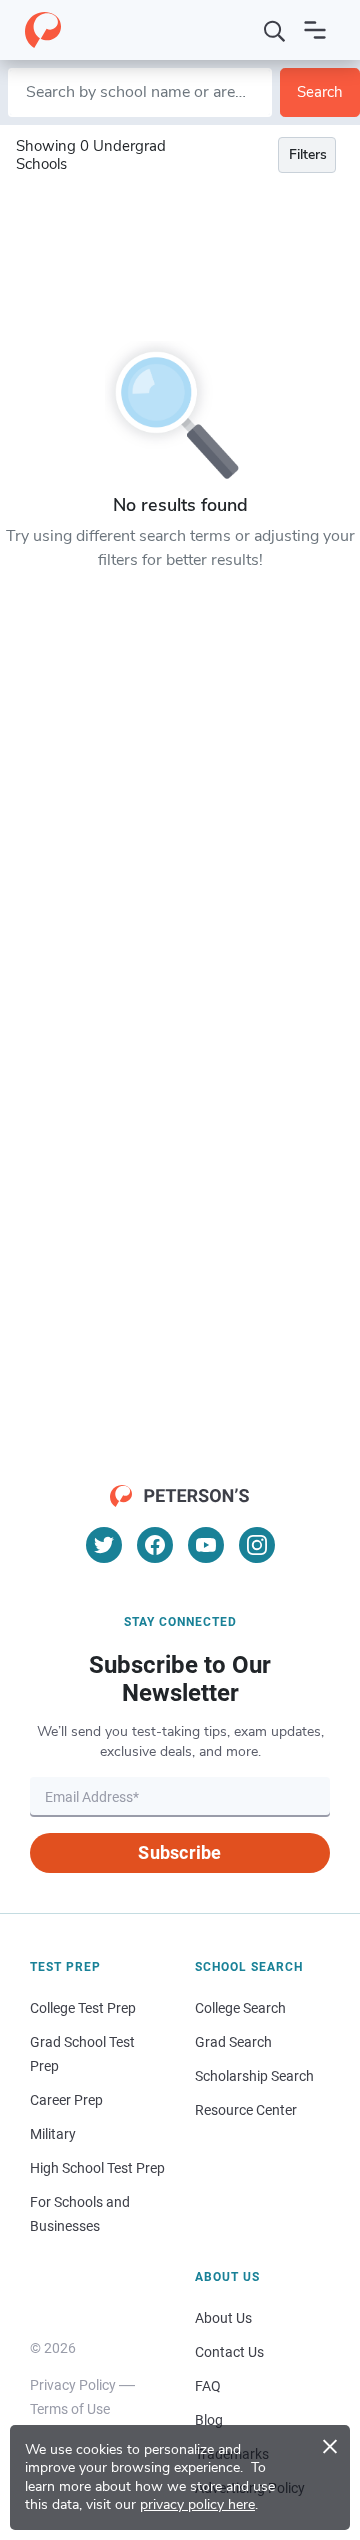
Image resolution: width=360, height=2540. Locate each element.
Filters (308, 154)
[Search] (275, 30)
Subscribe (179, 1852)
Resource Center (246, 2110)
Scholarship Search (254, 2076)
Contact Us (229, 2352)
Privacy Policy (73, 2385)
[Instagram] (257, 1545)
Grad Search (233, 2042)
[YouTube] (206, 1545)
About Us (223, 2318)
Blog (209, 2420)
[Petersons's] (43, 30)
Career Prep (66, 2100)
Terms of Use (70, 2409)
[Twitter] (104, 1545)
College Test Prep (83, 2008)
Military (53, 2134)
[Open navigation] (315, 30)
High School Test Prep (97, 2168)
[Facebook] (155, 1545)
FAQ (208, 2386)
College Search (240, 2008)
